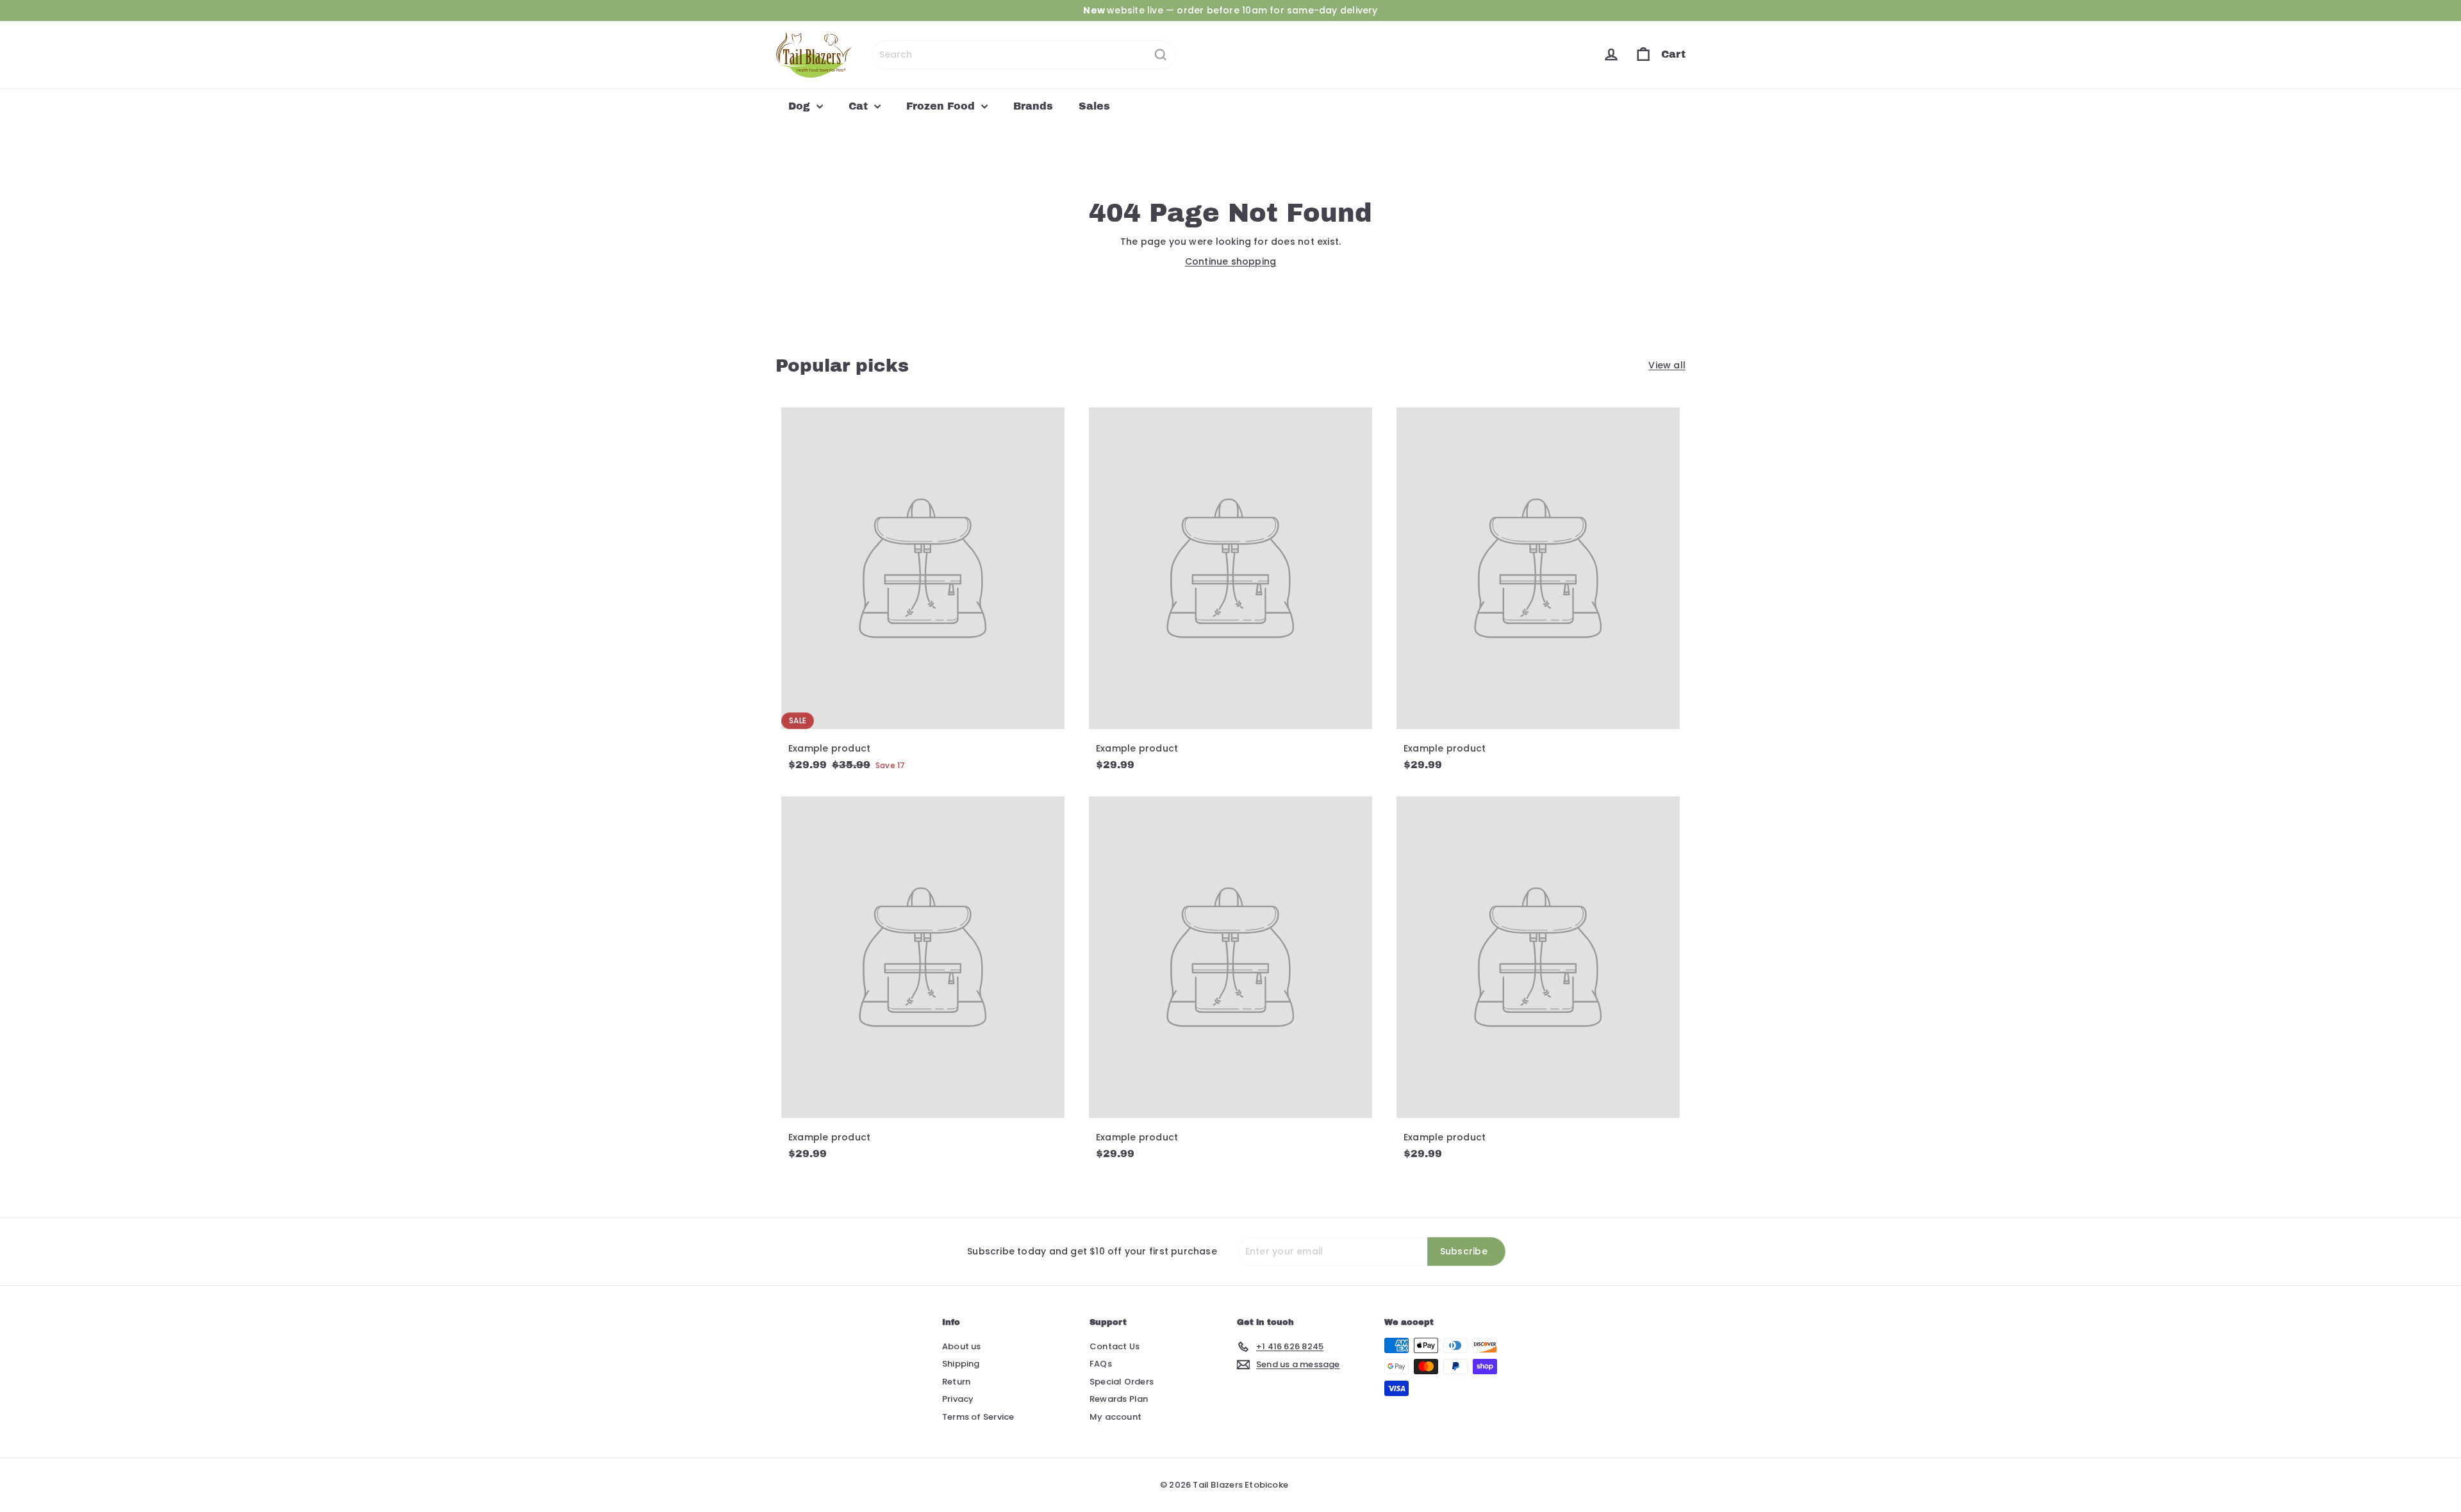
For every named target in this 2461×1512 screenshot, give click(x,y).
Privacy (958, 1399)
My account (1115, 1417)
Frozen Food (942, 106)
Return (956, 1382)
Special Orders (1122, 1382)
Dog (801, 106)
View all (1667, 365)
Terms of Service (978, 1417)
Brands (1033, 106)
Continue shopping (1231, 261)
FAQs (1101, 1364)
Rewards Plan (1119, 1399)
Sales (1094, 106)
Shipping (961, 1364)
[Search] (1161, 55)
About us (962, 1346)
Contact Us (1114, 1346)
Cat (860, 106)
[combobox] (1024, 55)
